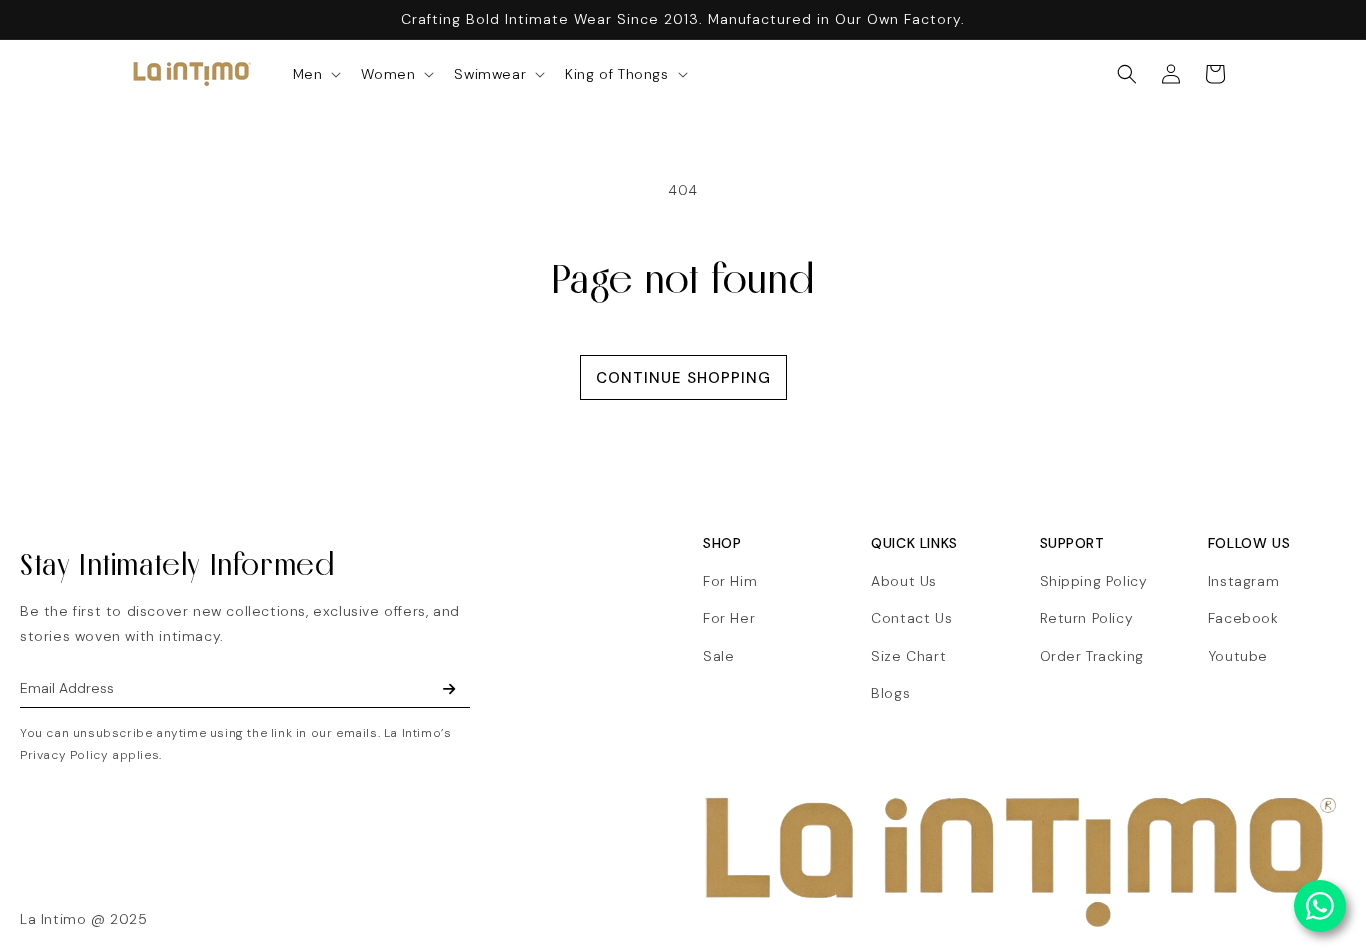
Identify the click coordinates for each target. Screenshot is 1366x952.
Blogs (890, 693)
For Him (730, 581)
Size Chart (908, 656)
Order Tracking (1092, 656)
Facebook (1243, 618)
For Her (729, 618)
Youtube (1238, 656)
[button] (315, 74)
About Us (904, 581)
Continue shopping (683, 378)
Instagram (1243, 581)
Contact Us (911, 618)
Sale (718, 656)
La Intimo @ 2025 (84, 919)
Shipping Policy (1094, 581)
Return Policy (1087, 618)
